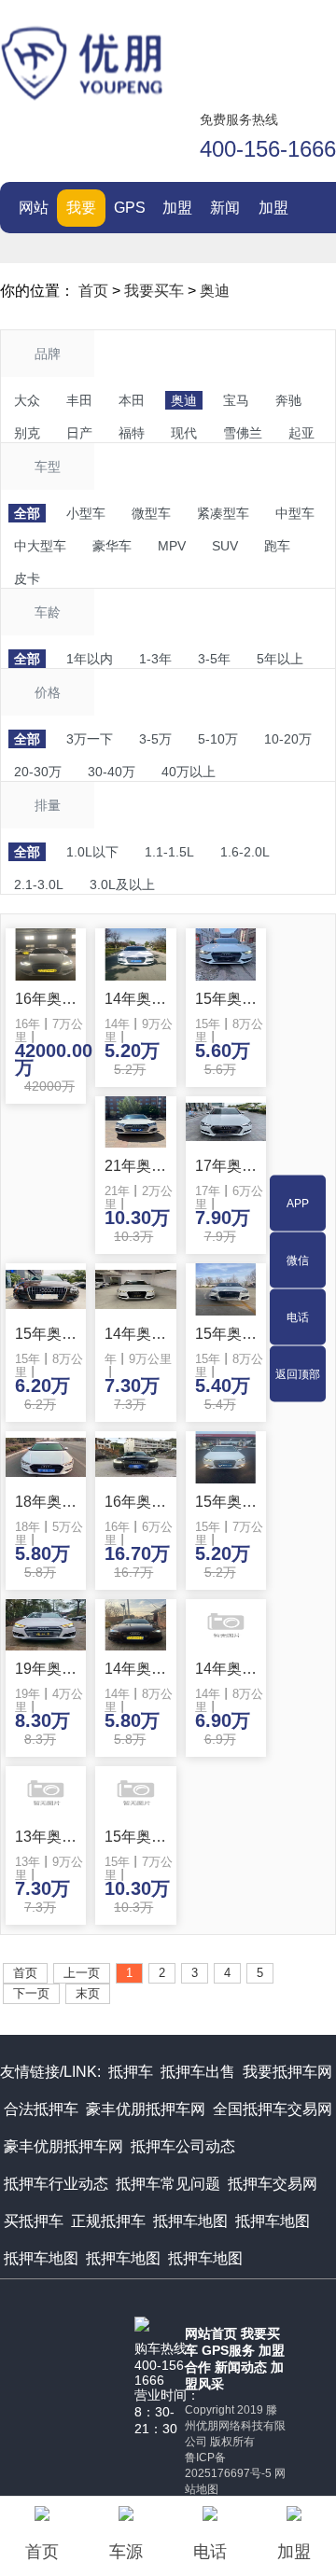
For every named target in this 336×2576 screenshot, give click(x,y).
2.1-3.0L (39, 884)
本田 (132, 400)
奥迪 (215, 291)
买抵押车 (34, 2221)
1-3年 (155, 659)
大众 (27, 400)
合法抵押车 (41, 2109)
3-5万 (155, 739)
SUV (225, 546)
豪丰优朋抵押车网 (146, 2109)
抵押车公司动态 (183, 2146)
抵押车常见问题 (168, 2184)
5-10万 (218, 739)
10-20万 (288, 739)
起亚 (301, 433)
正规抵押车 (108, 2221)
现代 (184, 433)
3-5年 (214, 659)
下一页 (31, 1993)
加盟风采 (273, 213)
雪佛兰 (243, 433)
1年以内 (90, 659)
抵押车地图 (190, 2221)
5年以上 (280, 659)
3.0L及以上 (122, 884)
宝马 (236, 400)
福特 (132, 433)
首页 (93, 291)
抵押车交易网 (273, 2184)
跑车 (277, 546)
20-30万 (38, 772)
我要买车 (81, 213)
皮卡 (27, 578)
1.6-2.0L (245, 852)
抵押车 (131, 2072)
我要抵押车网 (287, 2072)
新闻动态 (225, 213)
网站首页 (34, 213)
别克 (27, 433)
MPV (172, 546)
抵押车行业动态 (56, 2184)
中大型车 (40, 546)
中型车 (295, 513)
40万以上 (189, 772)
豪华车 (112, 546)
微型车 (151, 513)
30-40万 (112, 772)
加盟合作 (177, 213)
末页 (88, 1993)
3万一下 (90, 739)
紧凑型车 (223, 513)
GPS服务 (130, 213)
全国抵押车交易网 (273, 2109)
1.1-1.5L (169, 852)
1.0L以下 (92, 852)
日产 (79, 433)
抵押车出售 (198, 2072)
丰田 (79, 400)
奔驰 (288, 400)
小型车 (86, 513)
